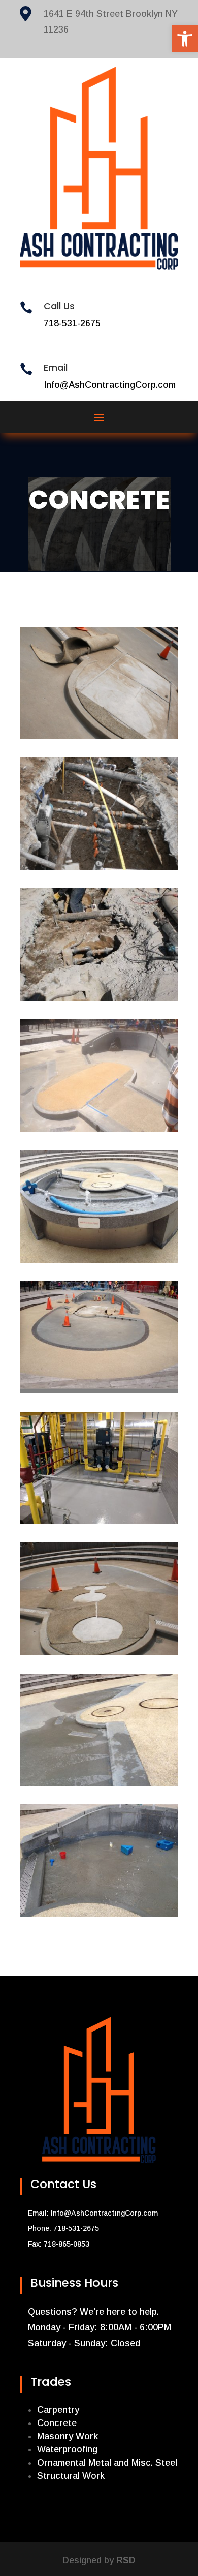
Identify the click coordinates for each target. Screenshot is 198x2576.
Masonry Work (68, 2436)
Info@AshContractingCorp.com (104, 2213)
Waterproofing (67, 2449)
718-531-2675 (72, 323)
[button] (185, 39)
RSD (126, 2560)
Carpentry (58, 2410)
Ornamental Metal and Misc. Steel (107, 2463)
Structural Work (71, 2476)
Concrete (57, 2423)
